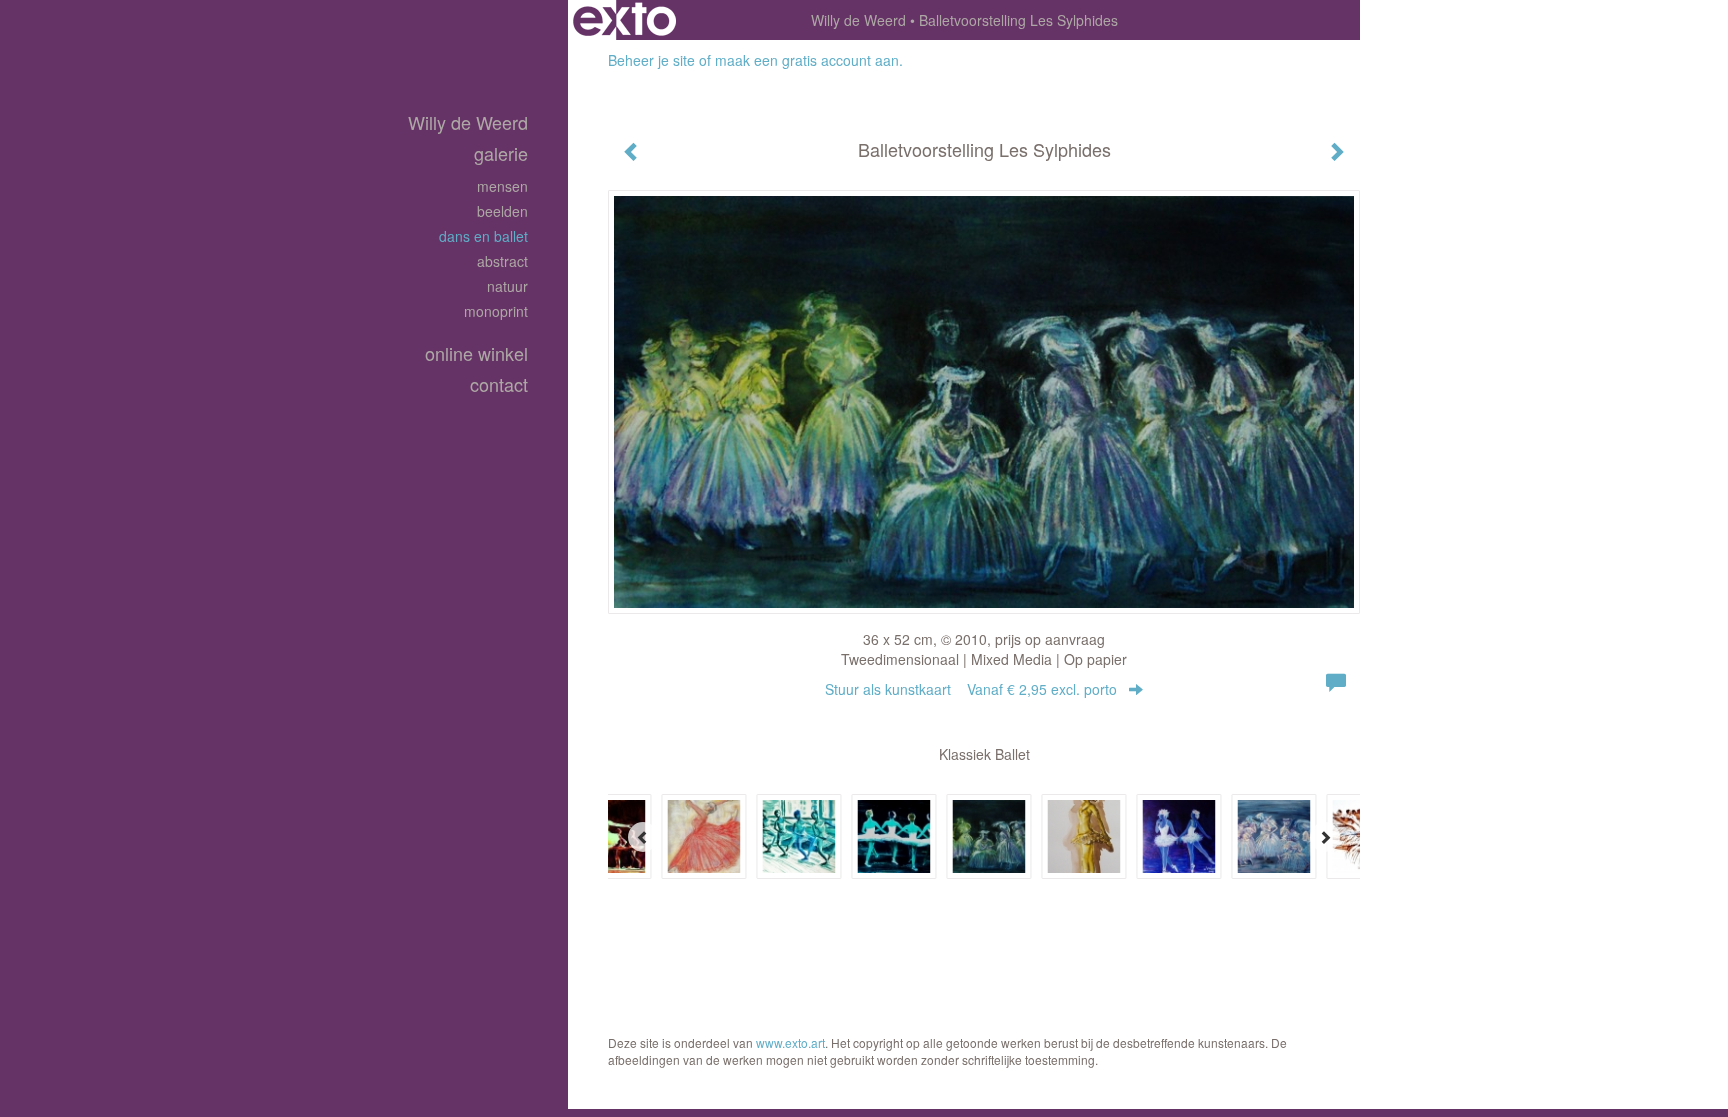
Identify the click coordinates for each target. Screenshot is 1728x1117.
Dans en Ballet (483, 236)
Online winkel (476, 353)
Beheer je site (651, 60)
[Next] (1325, 837)
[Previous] (643, 837)
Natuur (507, 286)
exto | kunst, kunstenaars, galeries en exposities (624, 20)
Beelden (502, 211)
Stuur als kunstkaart (971, 689)
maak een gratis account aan (807, 60)
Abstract (502, 261)
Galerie (501, 153)
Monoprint (496, 311)
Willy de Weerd (858, 20)
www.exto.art (790, 1042)
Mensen (502, 186)
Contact (499, 384)
